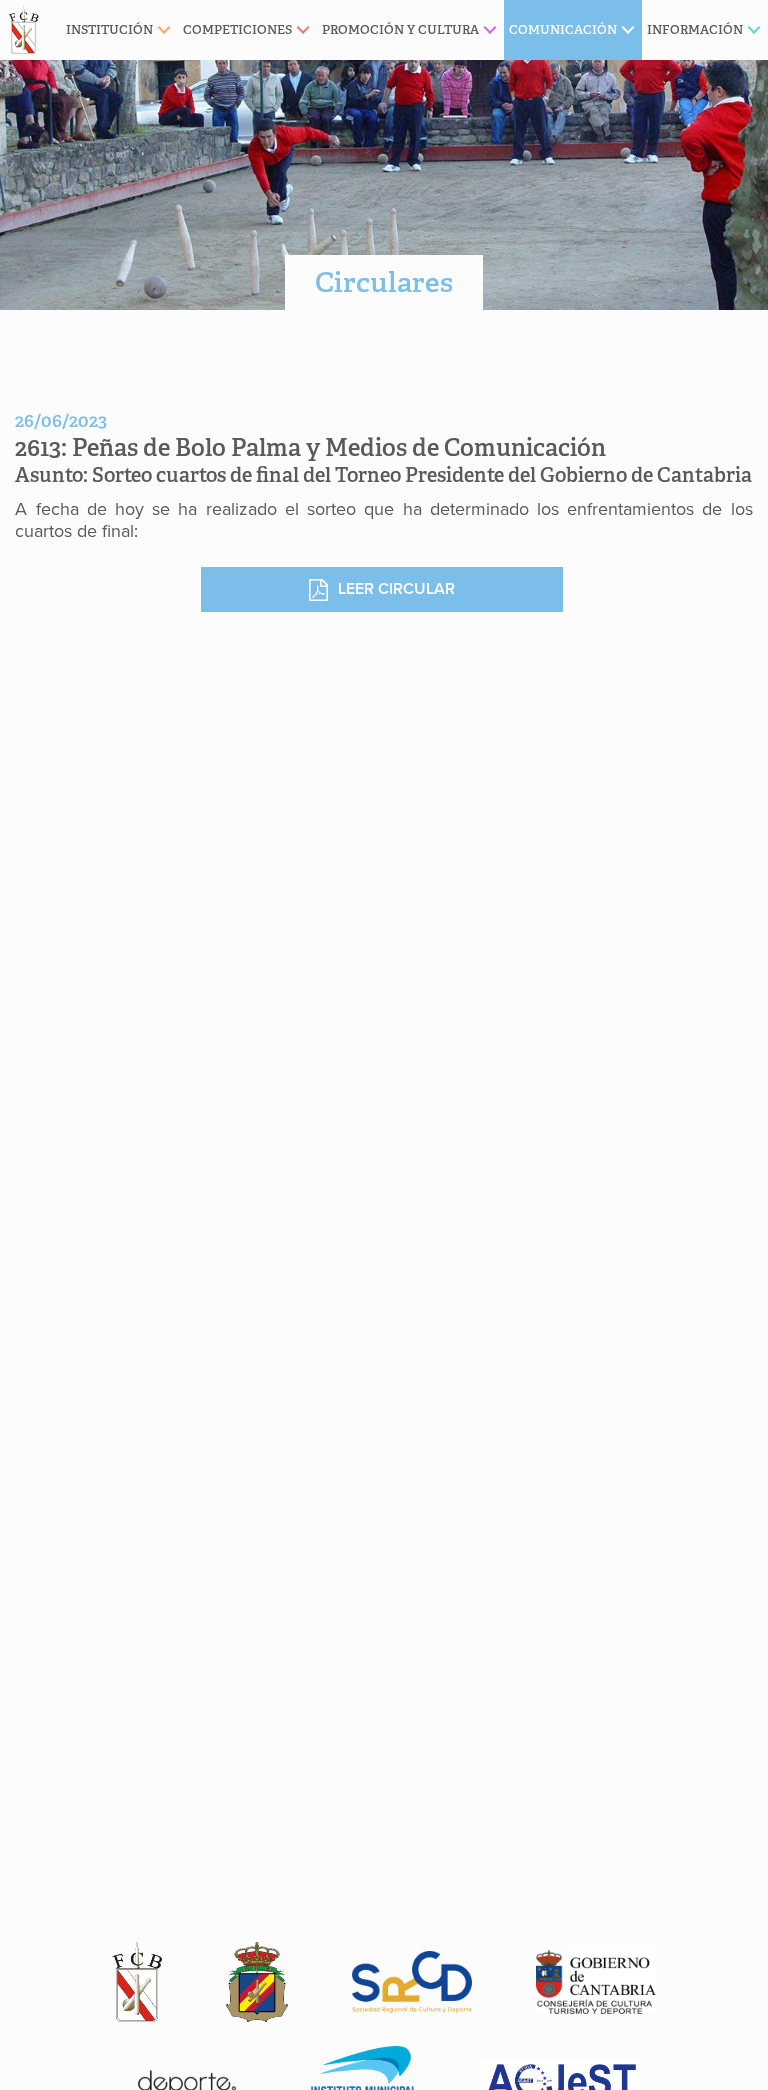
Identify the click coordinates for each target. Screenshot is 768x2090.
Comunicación (563, 29)
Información (695, 29)
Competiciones (237, 29)
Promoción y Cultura (400, 29)
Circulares (384, 282)
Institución (109, 29)
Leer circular (396, 589)
